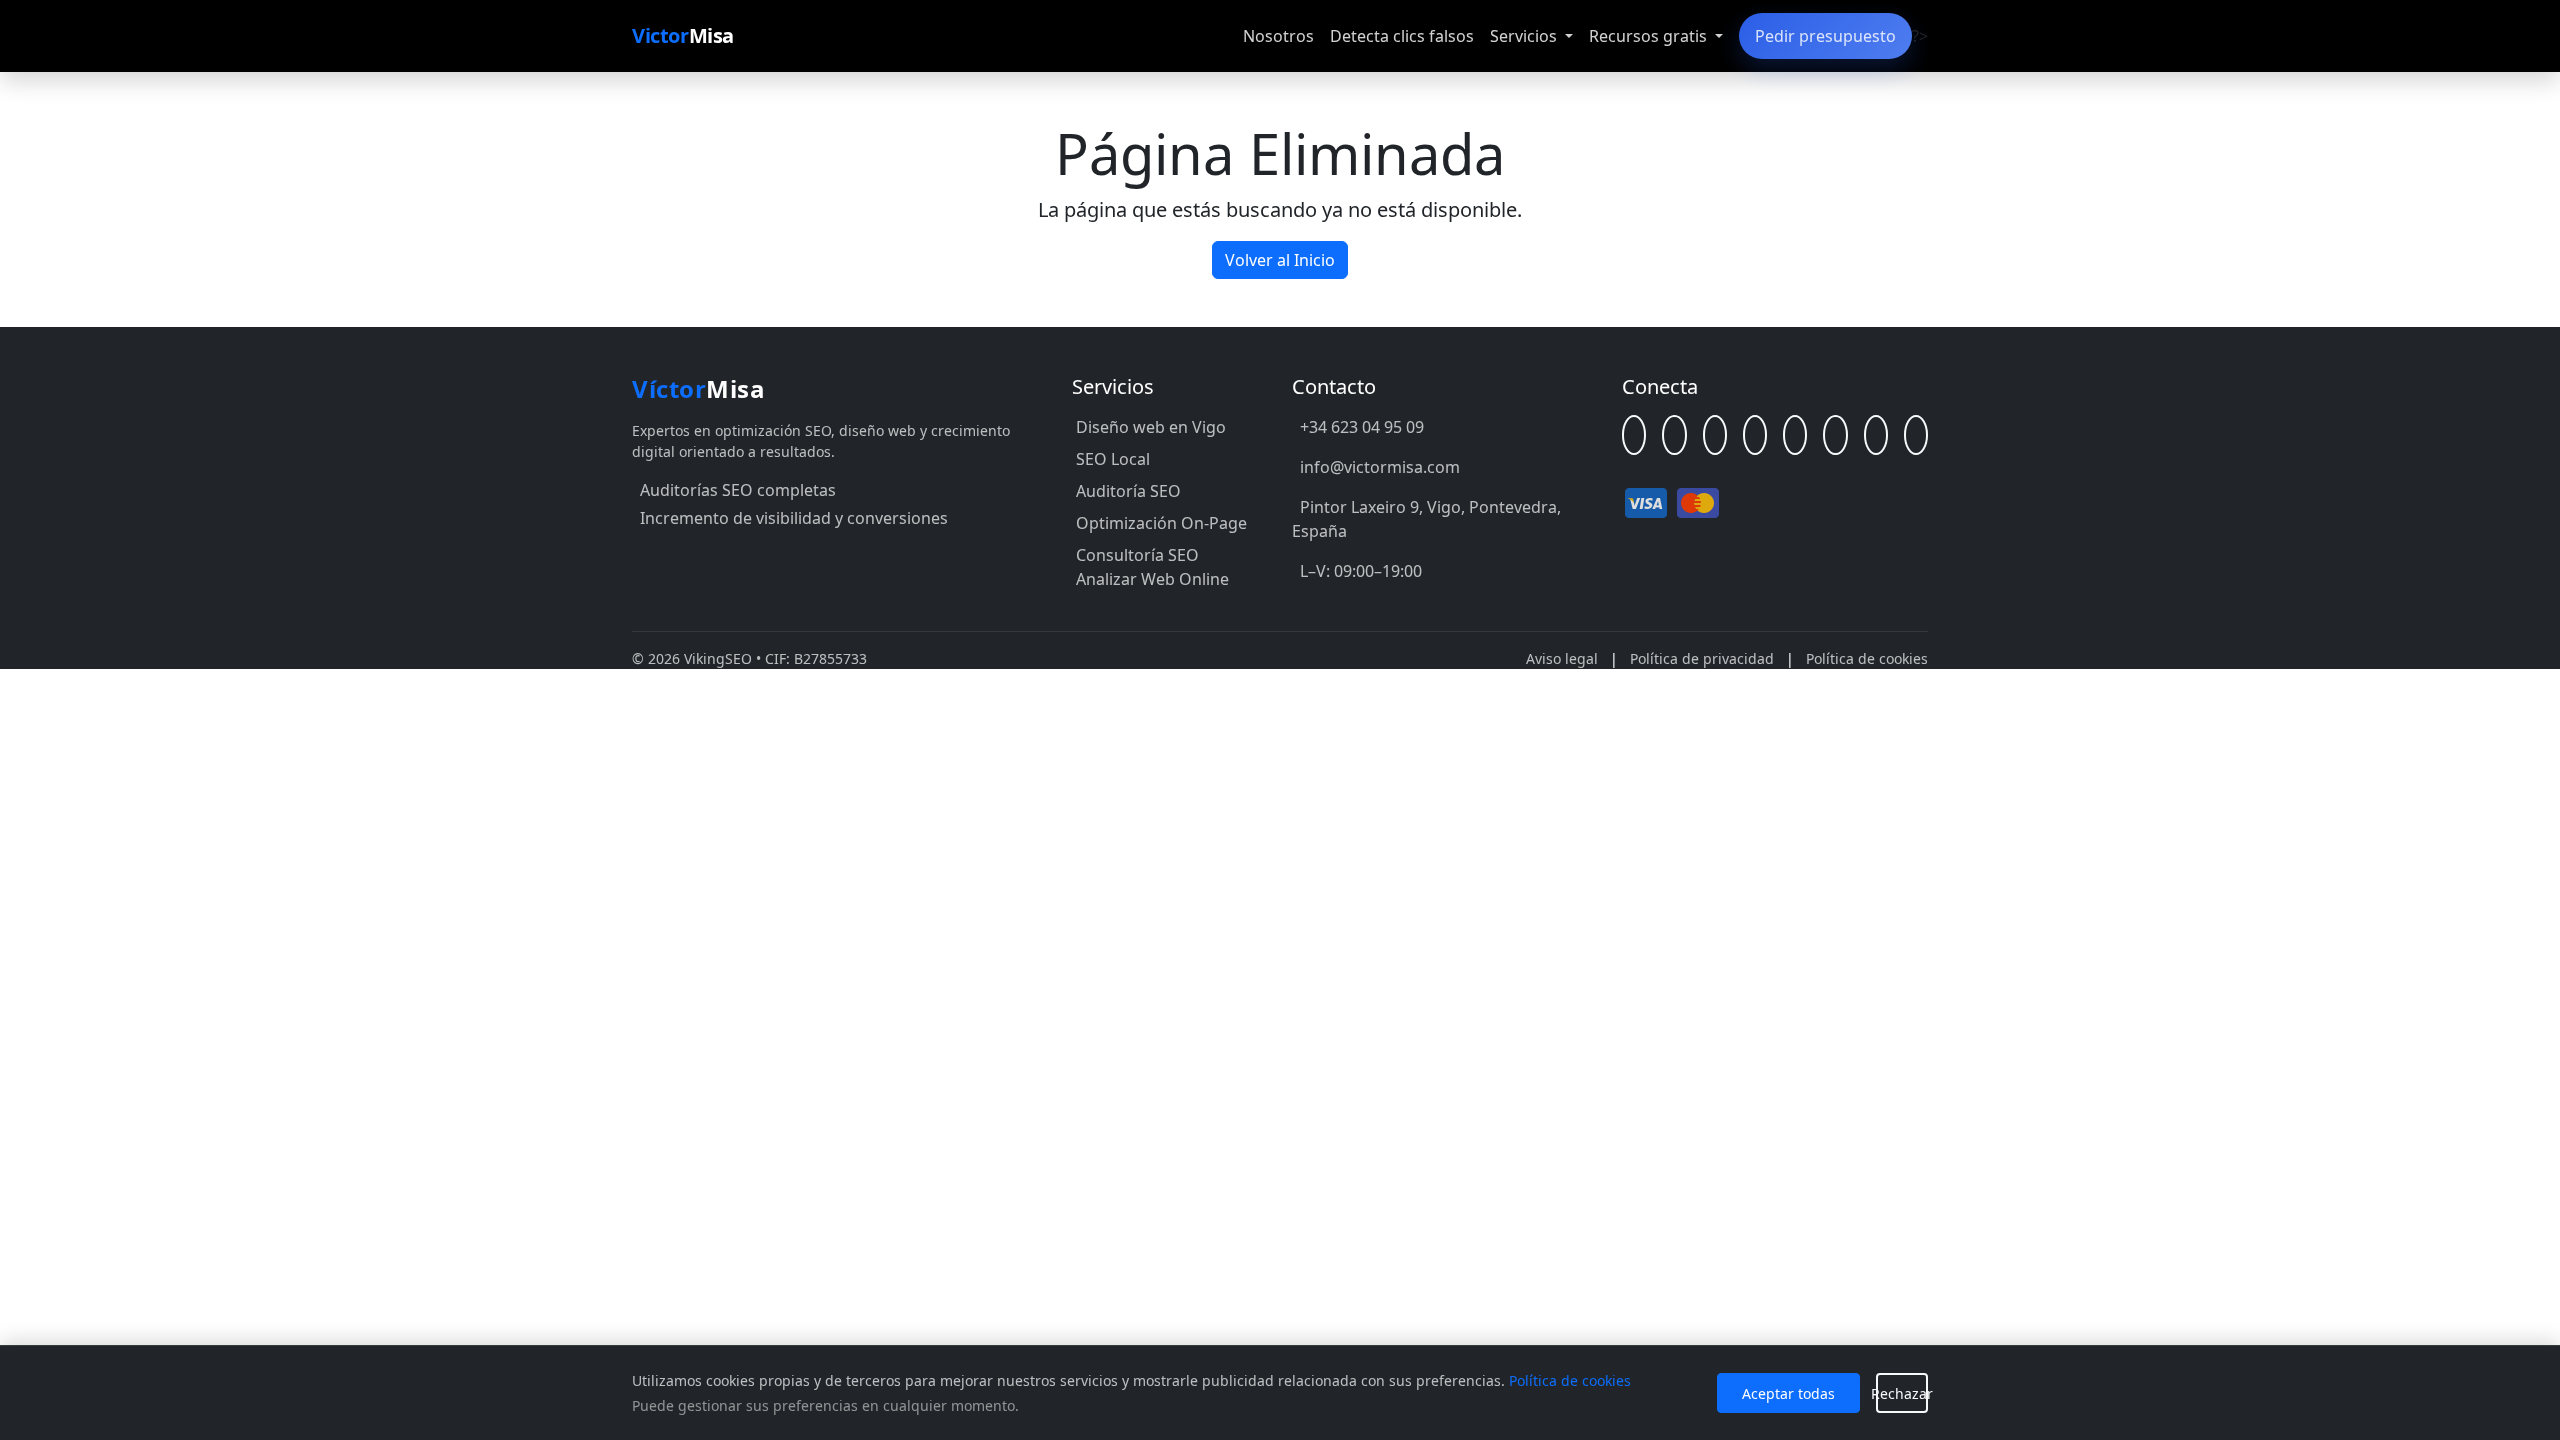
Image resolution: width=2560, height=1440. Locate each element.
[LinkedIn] (1674, 435)
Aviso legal (1562, 658)
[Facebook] (1755, 435)
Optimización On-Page (1161, 523)
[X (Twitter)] (1795, 435)
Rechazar (1902, 1393)
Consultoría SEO (1137, 555)
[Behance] (1876, 435)
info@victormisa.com (1380, 467)
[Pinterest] (1916, 435)
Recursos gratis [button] (1650, 36)
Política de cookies (1867, 658)
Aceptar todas (1788, 1393)
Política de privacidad (1702, 658)
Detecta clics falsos (1402, 36)
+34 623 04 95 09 (1362, 427)
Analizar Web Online (1152, 579)
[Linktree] (1634, 435)
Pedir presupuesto (1825, 36)
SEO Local (1113, 459)
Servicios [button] (1525, 36)
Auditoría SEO (1128, 491)
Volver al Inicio (1280, 260)
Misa (683, 35)
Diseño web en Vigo (1151, 427)
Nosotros (1278, 36)
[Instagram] (1835, 435)
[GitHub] (1715, 435)
